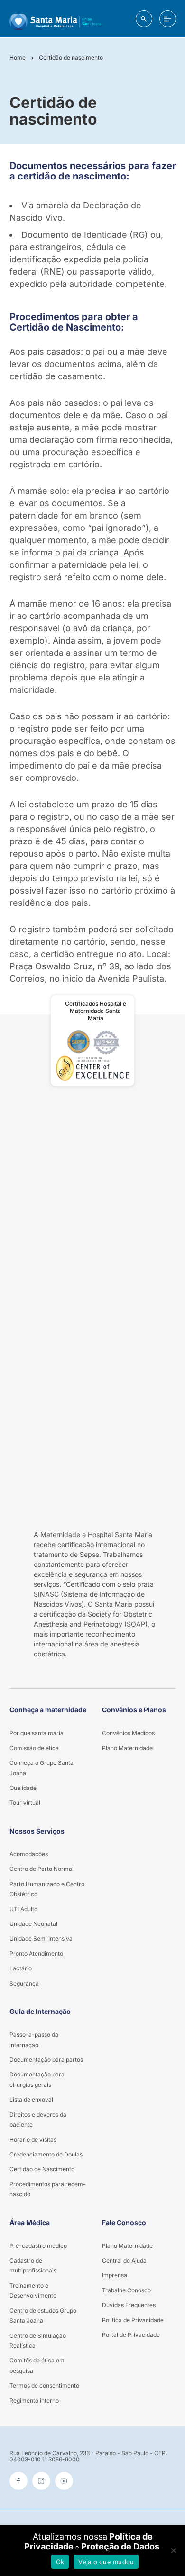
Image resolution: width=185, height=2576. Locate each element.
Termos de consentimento (44, 2385)
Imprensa (115, 2275)
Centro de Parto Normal (42, 1869)
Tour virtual (25, 1802)
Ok (60, 2562)
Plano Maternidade (127, 1748)
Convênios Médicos (128, 1733)
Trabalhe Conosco (126, 2290)
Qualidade (23, 1788)
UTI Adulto (23, 1909)
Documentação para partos (46, 2060)
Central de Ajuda (124, 2260)
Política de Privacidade (133, 2320)
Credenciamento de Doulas (46, 2154)
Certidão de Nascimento (42, 2169)
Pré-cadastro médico (38, 2246)
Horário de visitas (33, 2140)
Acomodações (29, 1854)
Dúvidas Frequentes (129, 2305)
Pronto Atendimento (36, 1954)
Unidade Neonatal (33, 1924)
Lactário (21, 1968)
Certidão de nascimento (71, 58)
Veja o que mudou (106, 2562)
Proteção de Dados (120, 2546)
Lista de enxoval (31, 2099)
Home (18, 58)
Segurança (24, 1983)
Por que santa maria (37, 1733)
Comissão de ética (34, 1748)
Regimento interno (34, 2401)
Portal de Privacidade (131, 2335)
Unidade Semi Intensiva (41, 1938)
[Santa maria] (55, 19)
